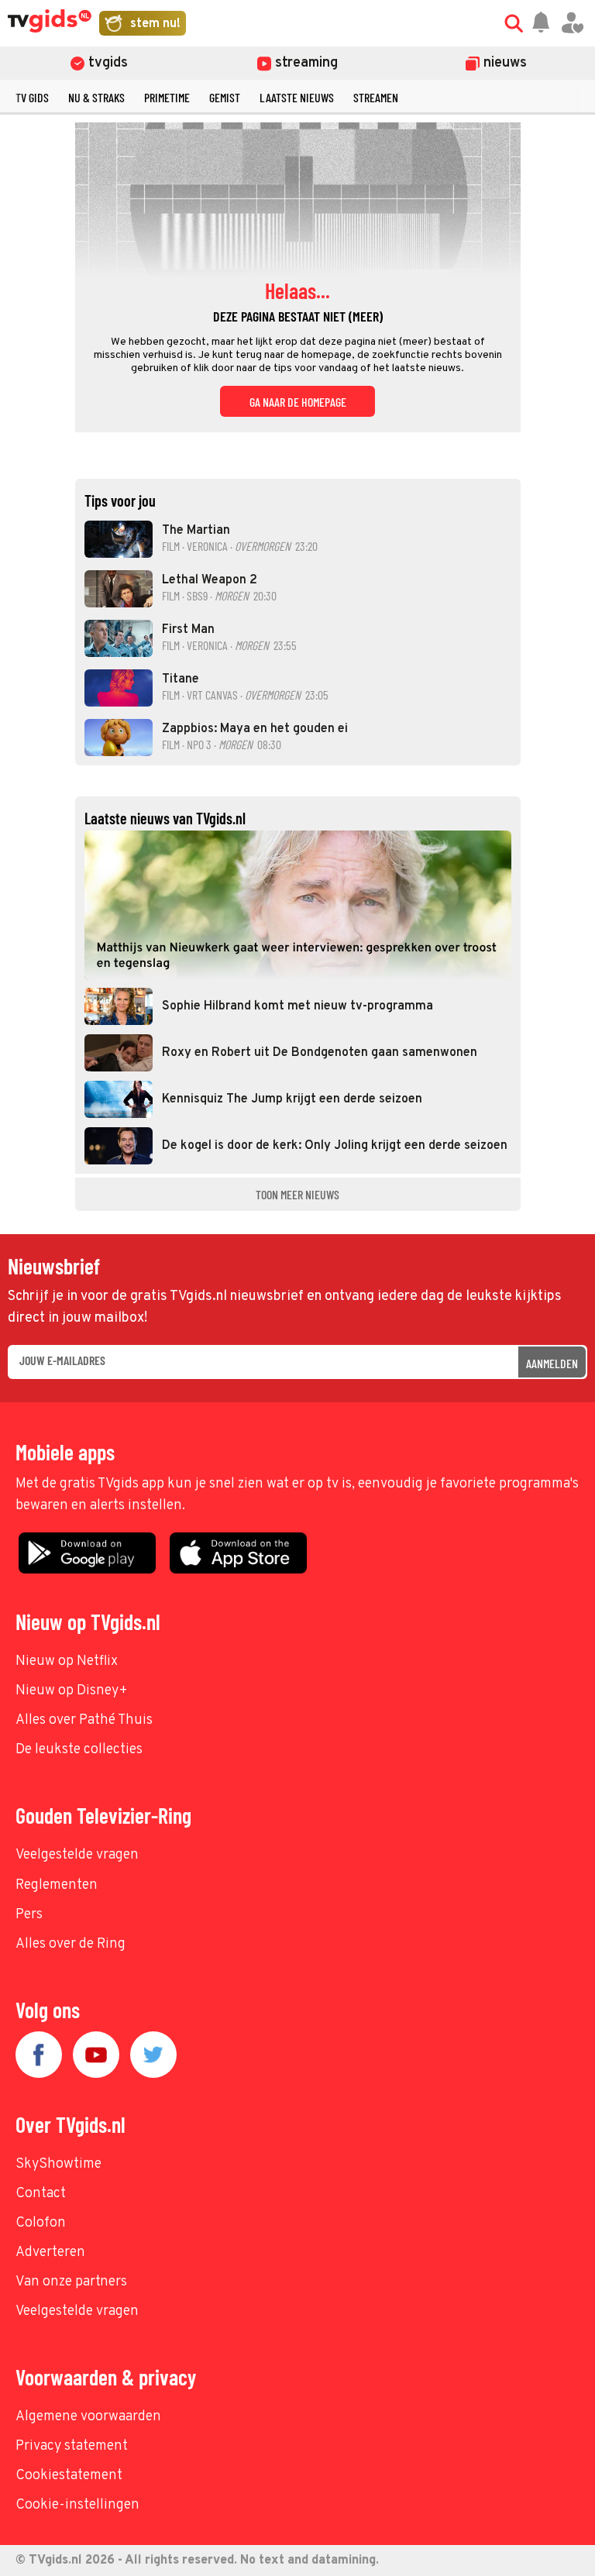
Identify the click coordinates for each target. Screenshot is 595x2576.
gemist (225, 97)
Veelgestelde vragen (77, 1855)
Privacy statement (72, 2446)
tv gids (32, 97)
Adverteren (50, 2253)
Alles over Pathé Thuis (84, 1720)
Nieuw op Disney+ (72, 1691)
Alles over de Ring (71, 1944)
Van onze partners (71, 2282)
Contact (41, 2194)
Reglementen (57, 1885)
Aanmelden (552, 1363)
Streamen (376, 97)
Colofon (41, 2223)
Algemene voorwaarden (88, 2417)
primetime (167, 97)
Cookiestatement (69, 2476)
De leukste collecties (79, 1750)
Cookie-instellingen (77, 2505)
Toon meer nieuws (297, 1194)
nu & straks (96, 97)
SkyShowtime (58, 2164)
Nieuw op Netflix (67, 1661)
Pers (29, 1915)
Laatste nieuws (297, 97)
